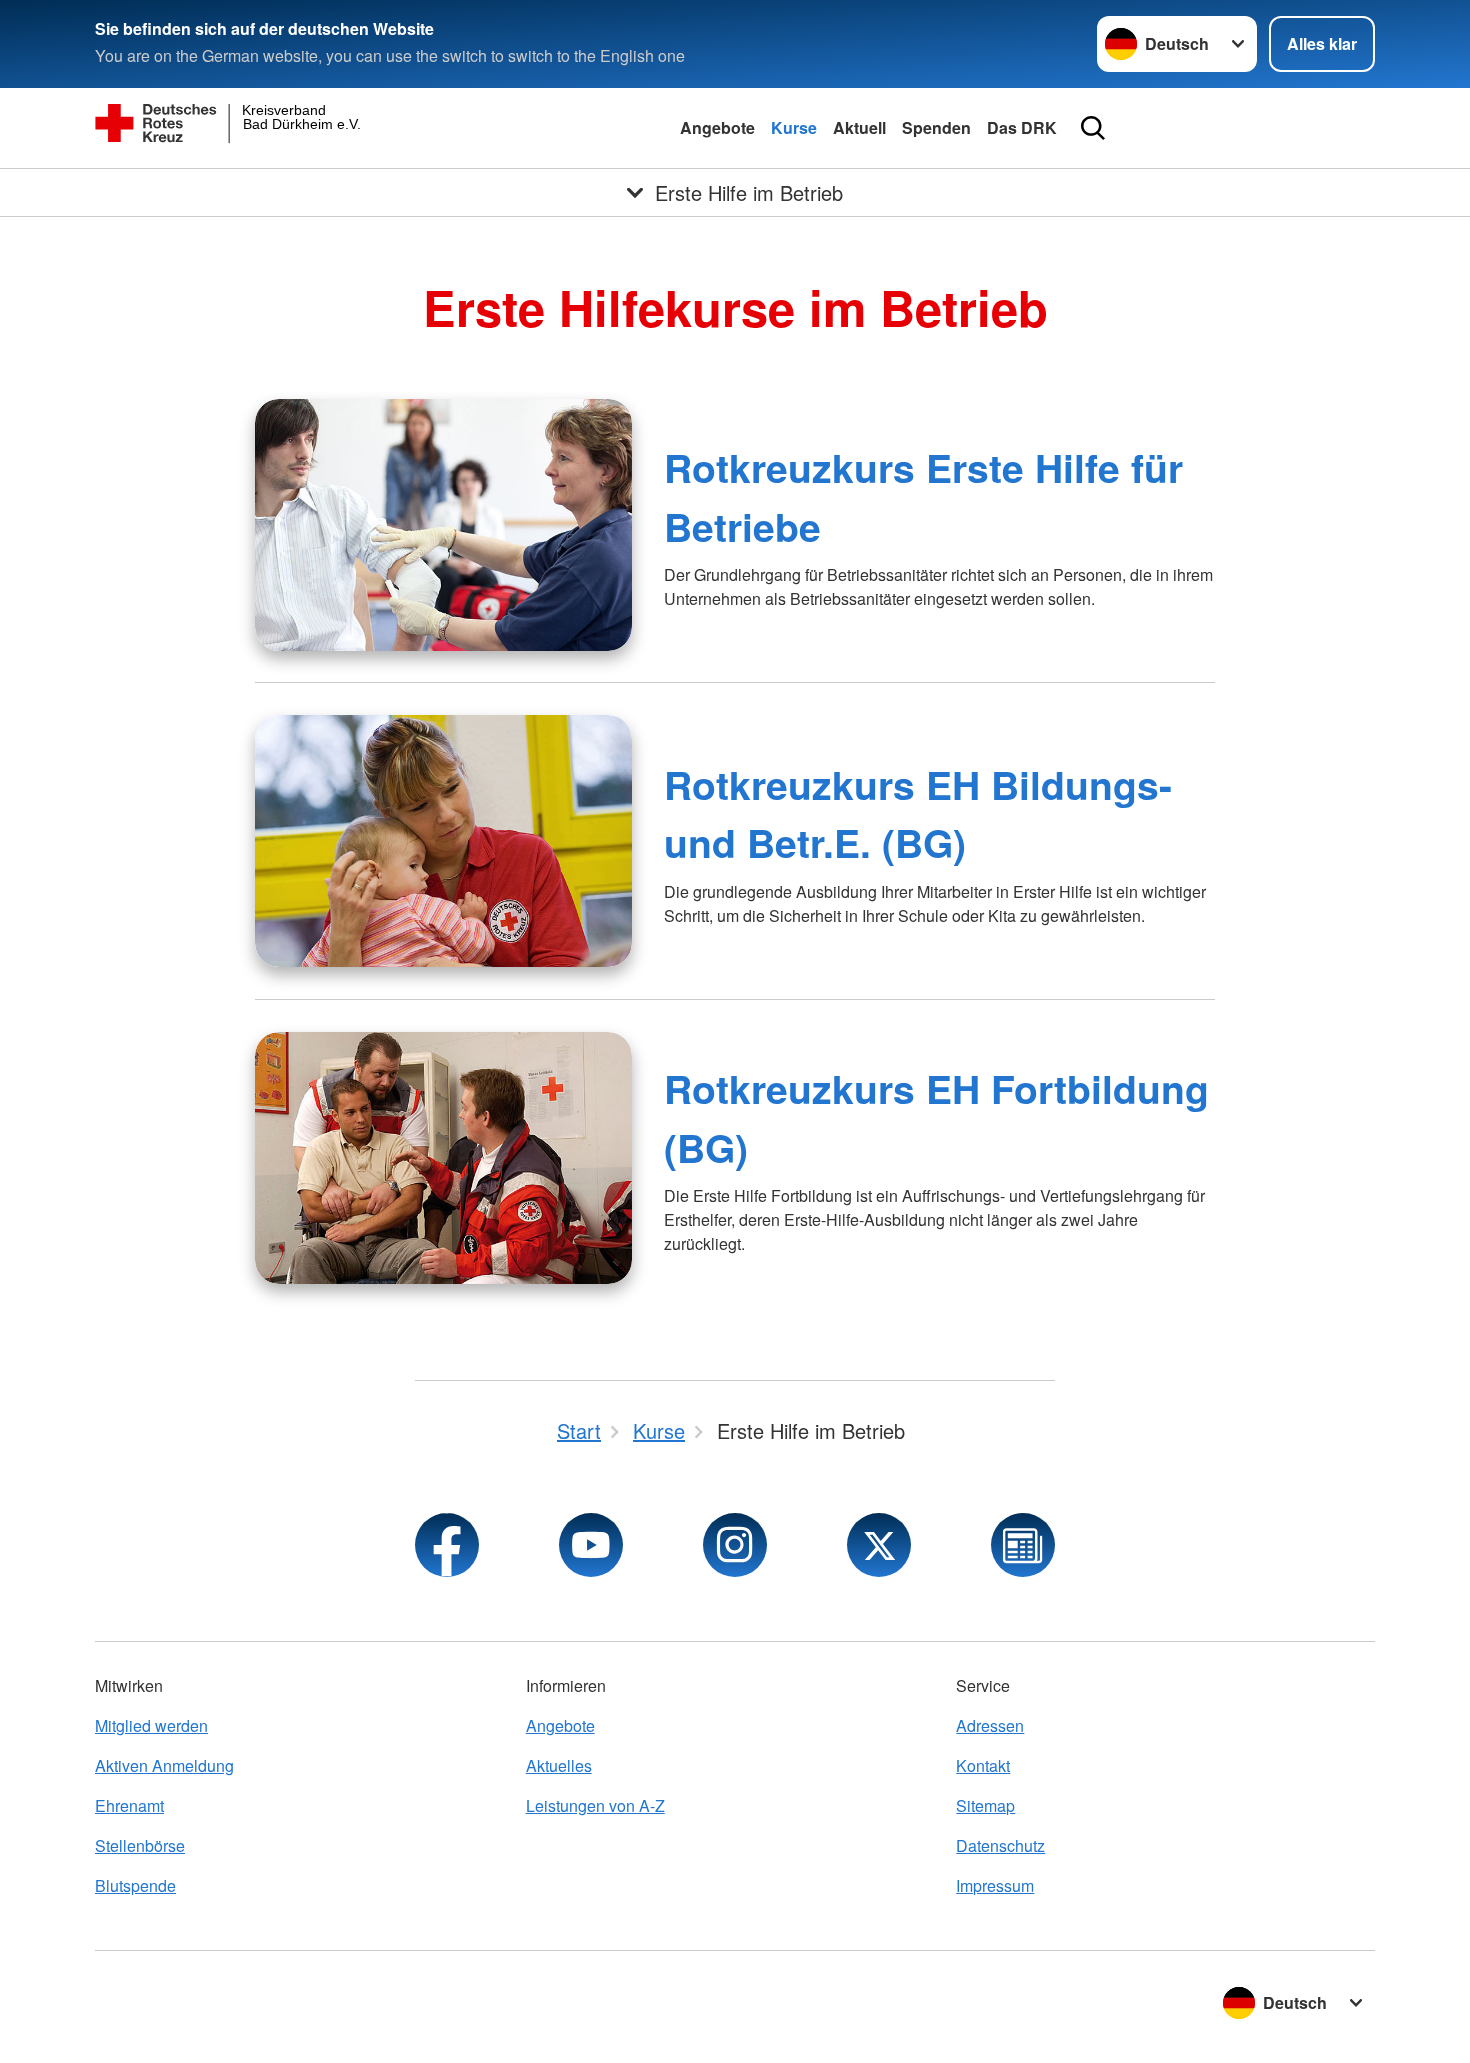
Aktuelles (559, 1765)
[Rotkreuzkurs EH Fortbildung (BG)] (443, 1158)
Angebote (717, 127)
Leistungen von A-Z (595, 1805)
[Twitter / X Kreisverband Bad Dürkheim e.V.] (879, 1545)
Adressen (990, 1725)
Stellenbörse (140, 1845)
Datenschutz (1000, 1845)
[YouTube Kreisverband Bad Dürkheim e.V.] (591, 1545)
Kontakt (983, 1765)
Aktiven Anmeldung (164, 1765)
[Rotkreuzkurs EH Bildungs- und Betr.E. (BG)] (443, 841)
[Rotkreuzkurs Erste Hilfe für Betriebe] (443, 525)
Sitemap (985, 1805)
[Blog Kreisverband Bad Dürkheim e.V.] (1023, 1545)
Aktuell (859, 127)
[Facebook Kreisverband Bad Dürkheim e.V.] (447, 1545)
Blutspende (135, 1885)
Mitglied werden (151, 1725)
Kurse (794, 127)
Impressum (995, 1885)
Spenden (936, 127)
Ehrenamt (129, 1805)
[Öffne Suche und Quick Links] (1093, 128)
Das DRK (1022, 127)
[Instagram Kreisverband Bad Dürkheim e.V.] (735, 1545)
